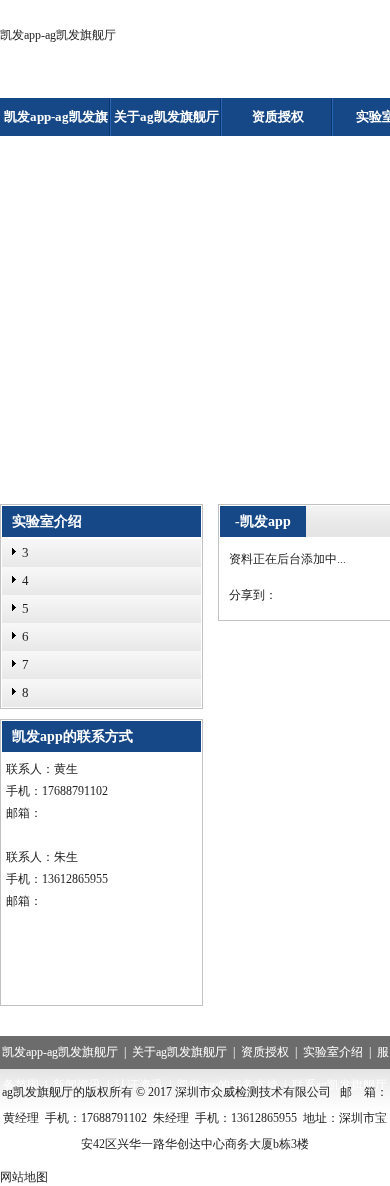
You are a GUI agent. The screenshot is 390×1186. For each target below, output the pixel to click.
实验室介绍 (333, 1052)
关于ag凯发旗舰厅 (166, 116)
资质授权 (278, 116)
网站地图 (24, 1177)
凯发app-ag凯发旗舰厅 (58, 35)
